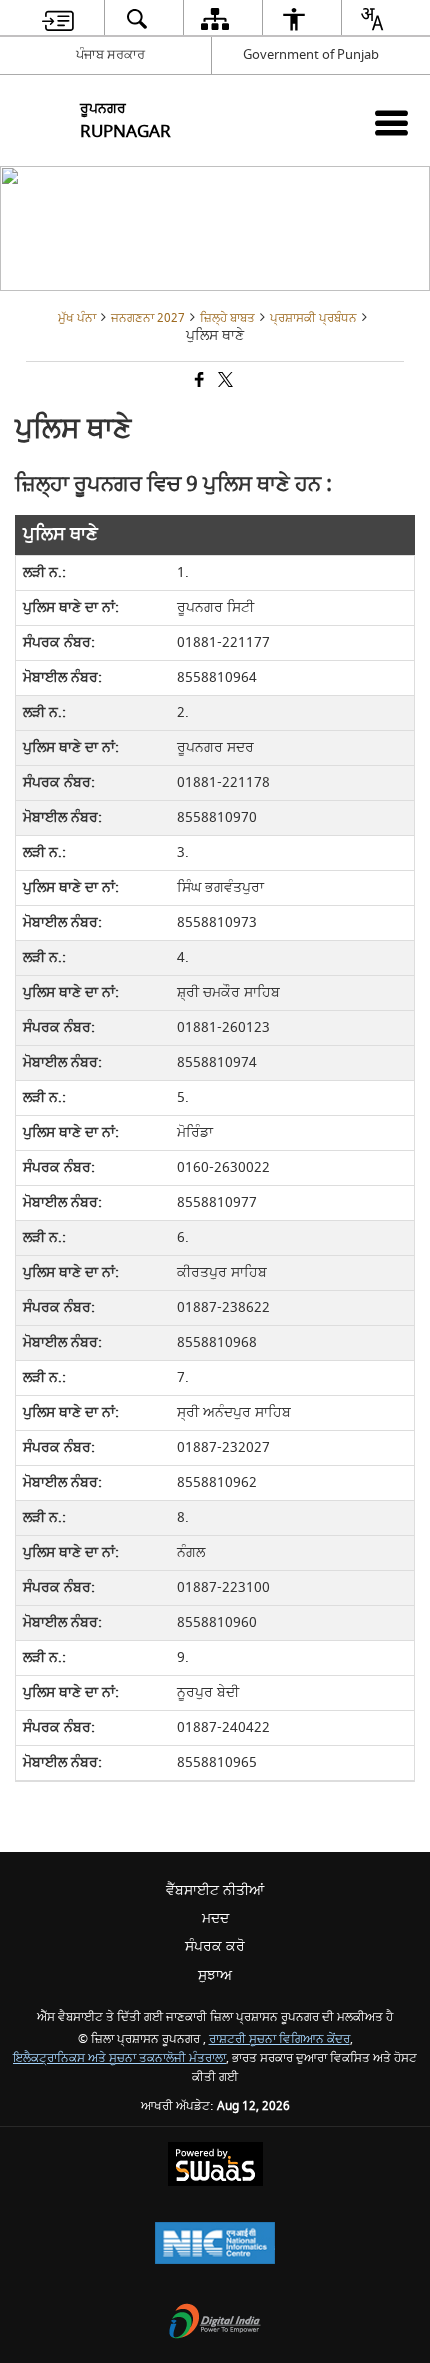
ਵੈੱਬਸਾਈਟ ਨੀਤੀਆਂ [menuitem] (215, 1890)
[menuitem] (58, 18)
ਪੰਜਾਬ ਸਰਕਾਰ (110, 54)
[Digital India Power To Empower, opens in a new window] (215, 2323)
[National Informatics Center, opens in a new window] (215, 2245)
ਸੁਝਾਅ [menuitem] (215, 1975)
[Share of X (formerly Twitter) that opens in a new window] (224, 381)
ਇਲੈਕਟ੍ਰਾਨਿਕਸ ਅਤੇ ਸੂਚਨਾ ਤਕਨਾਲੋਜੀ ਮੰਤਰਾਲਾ (119, 2058)
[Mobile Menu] (391, 122)
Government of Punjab (311, 54)
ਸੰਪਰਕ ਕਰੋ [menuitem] (215, 1946)
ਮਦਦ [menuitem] (215, 1918)
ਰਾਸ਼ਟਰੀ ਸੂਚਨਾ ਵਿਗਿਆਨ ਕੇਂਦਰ (279, 2039)
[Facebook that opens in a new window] (198, 381)
